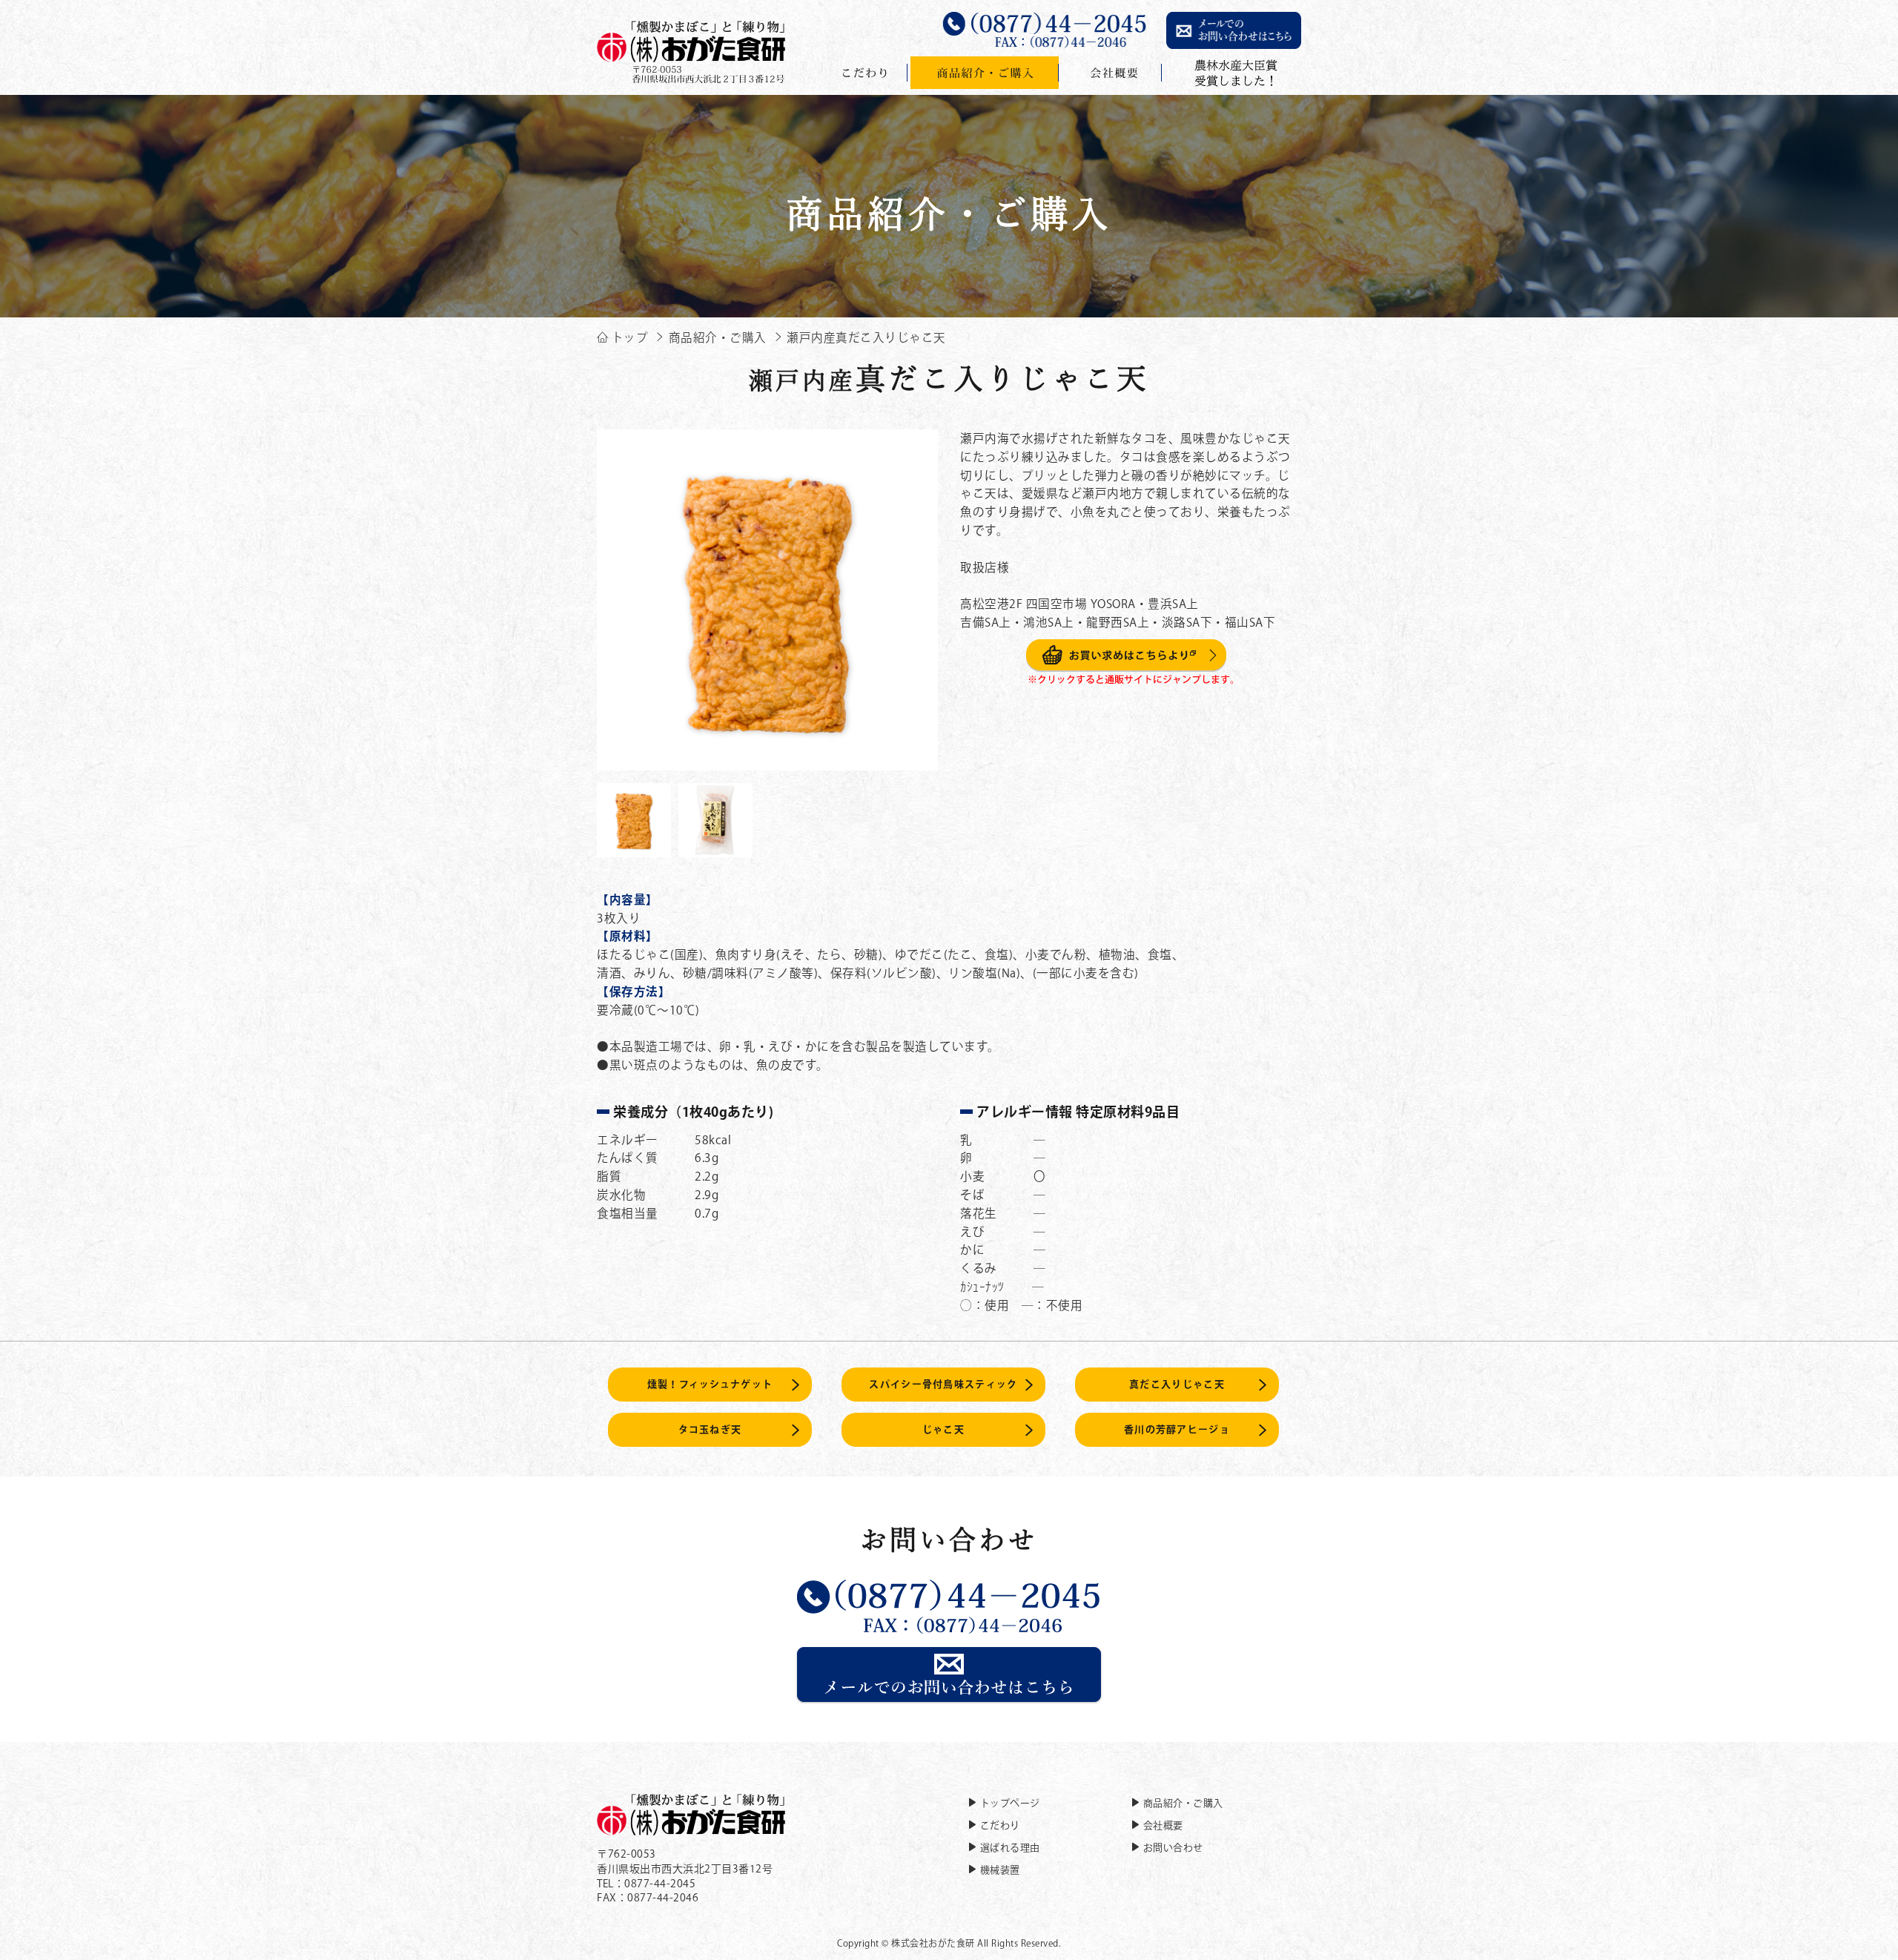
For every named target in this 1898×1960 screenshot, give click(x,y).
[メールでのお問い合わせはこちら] (949, 1696)
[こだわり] (865, 73)
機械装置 (1000, 1870)
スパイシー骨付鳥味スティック (943, 1384)
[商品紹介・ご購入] (985, 73)
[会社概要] (1112, 73)
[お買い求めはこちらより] (1131, 677)
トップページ (1010, 1803)
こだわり (1000, 1825)
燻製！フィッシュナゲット (710, 1384)
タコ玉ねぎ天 (710, 1429)
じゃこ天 (943, 1429)
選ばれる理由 (1010, 1848)
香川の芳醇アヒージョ (1177, 1429)
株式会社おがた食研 (933, 1943)
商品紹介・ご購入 (1183, 1803)
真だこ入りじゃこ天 (1177, 1384)
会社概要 (1163, 1825)
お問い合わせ (1173, 1848)
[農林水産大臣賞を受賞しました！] (1233, 73)
